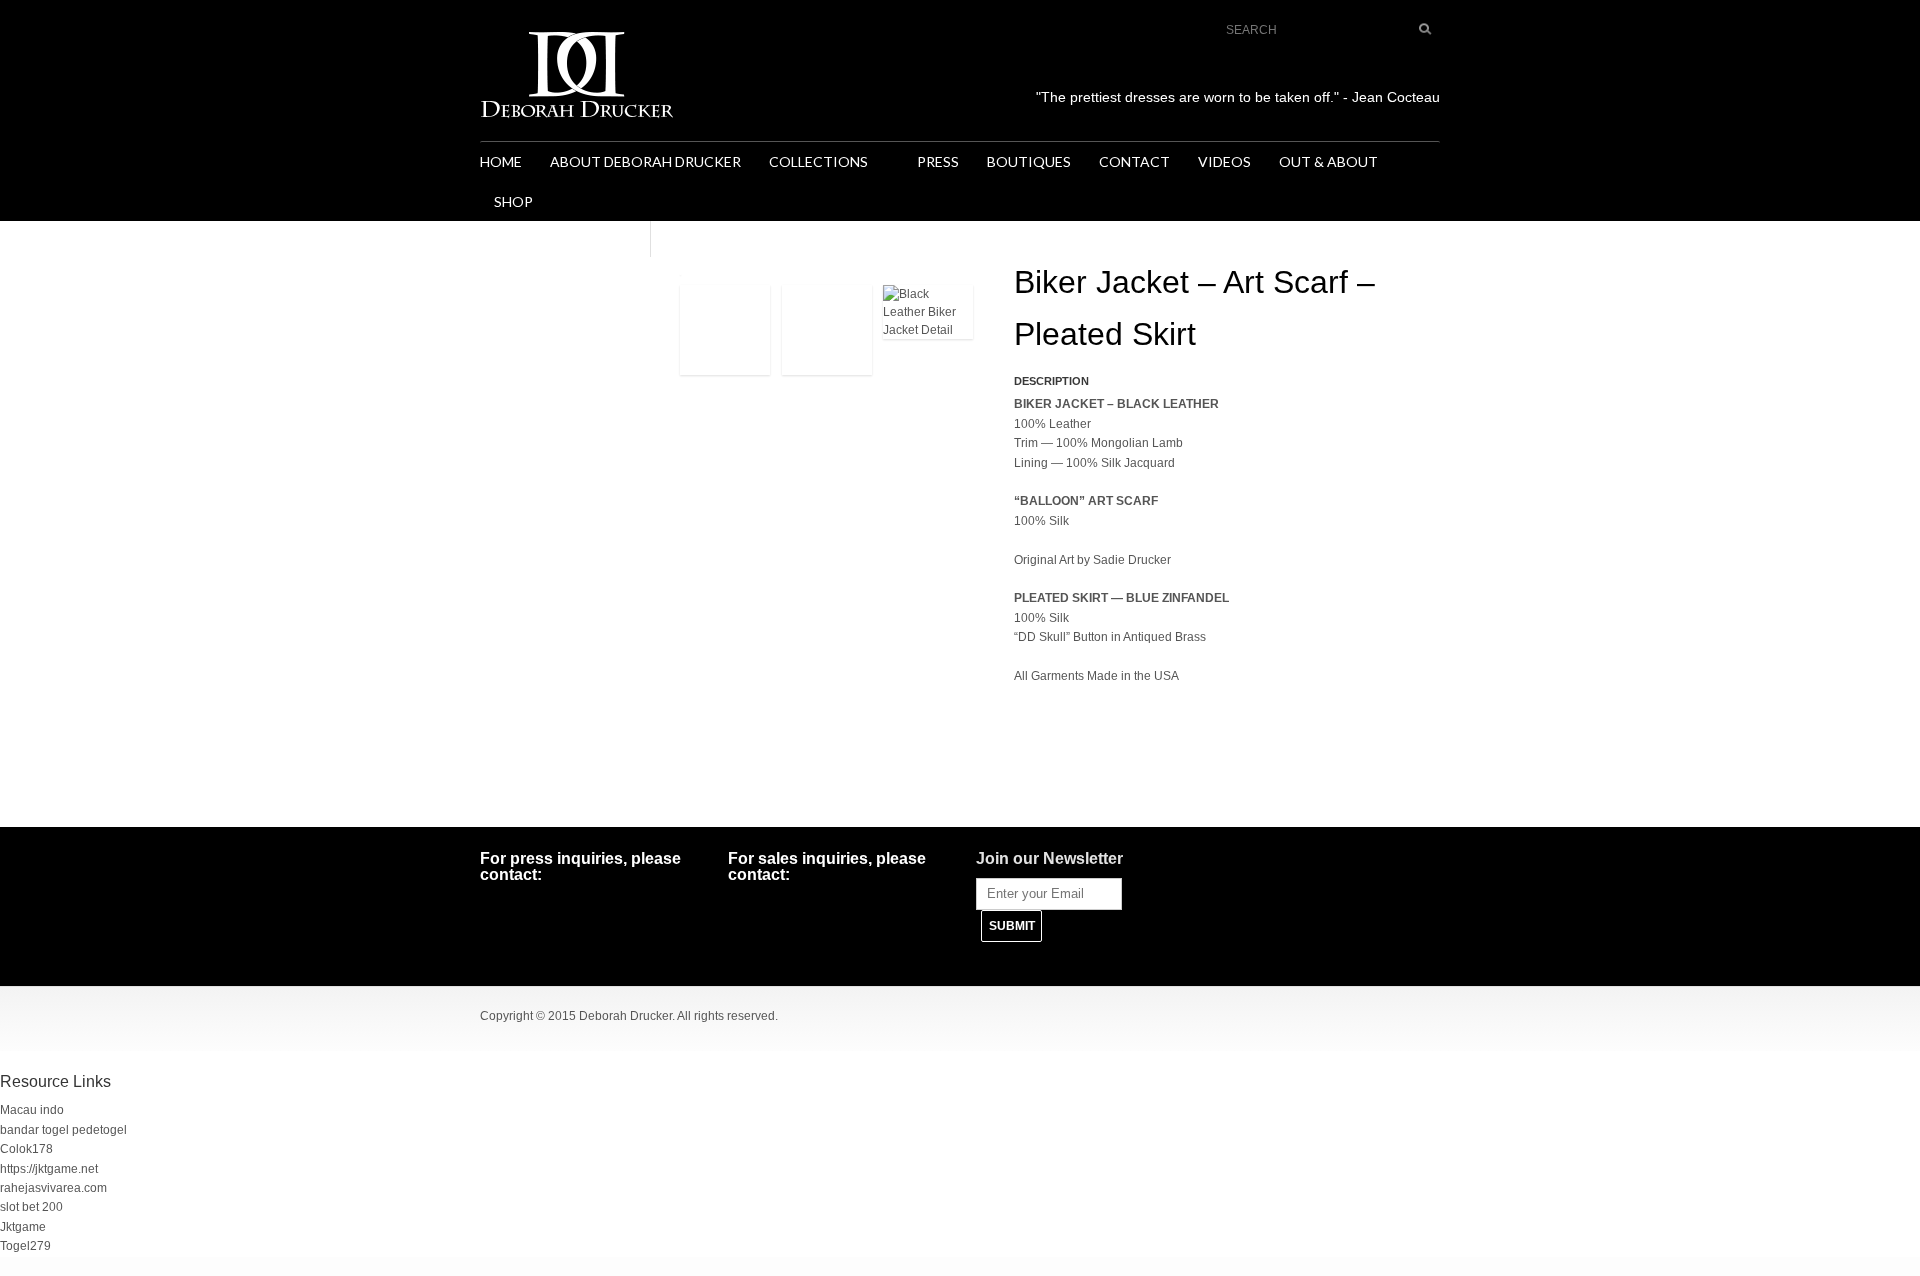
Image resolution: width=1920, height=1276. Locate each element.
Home (501, 161)
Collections (811, 163)
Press (938, 161)
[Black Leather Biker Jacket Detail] (928, 318)
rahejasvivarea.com (53, 1188)
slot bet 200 (31, 1207)
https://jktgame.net (49, 1169)
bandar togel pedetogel (63, 1130)
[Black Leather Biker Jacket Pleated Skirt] (725, 336)
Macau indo (32, 1110)
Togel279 (25, 1246)
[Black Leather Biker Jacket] (827, 336)
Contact (1134, 161)
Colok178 (26, 1149)
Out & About (1328, 161)
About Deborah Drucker (645, 161)
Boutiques (1029, 161)
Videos (1224, 161)
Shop (513, 201)
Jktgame (23, 1227)
